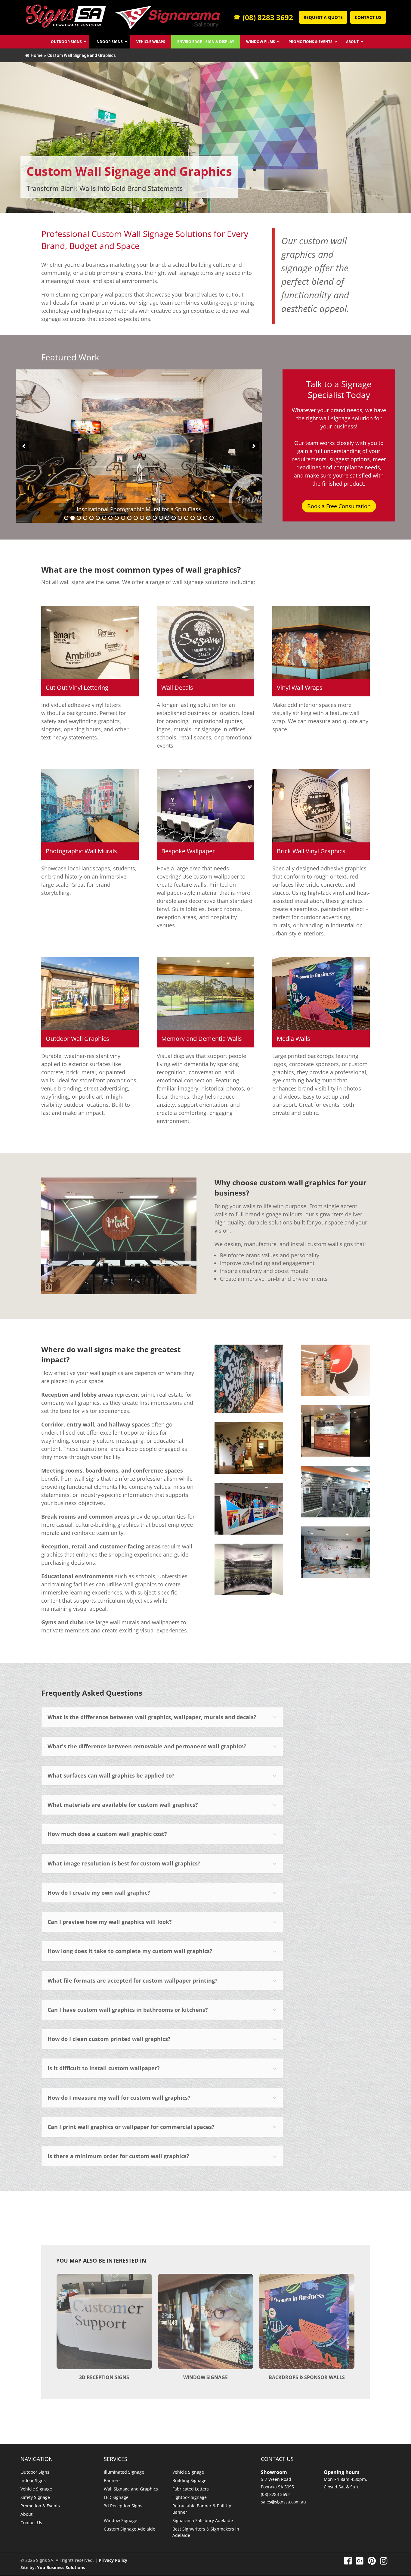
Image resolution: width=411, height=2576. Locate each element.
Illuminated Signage (124, 2472)
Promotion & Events (40, 2506)
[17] (167, 518)
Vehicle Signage (36, 2489)
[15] (155, 518)
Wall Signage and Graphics (131, 2489)
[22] (199, 518)
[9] (117, 518)
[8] (110, 518)
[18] (174, 518)
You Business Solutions (61, 2567)
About (26, 2514)
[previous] (24, 446)
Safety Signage (35, 2497)
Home (37, 55)
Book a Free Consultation (339, 506)
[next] (254, 446)
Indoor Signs (33, 2480)
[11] (129, 518)
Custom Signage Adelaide (130, 2529)
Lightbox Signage (190, 2497)
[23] (205, 518)
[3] (79, 518)
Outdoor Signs (35, 2472)
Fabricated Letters (191, 2489)
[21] (193, 518)
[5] (91, 518)
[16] (161, 518)
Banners (112, 2480)
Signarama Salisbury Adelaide (203, 2520)
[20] (186, 518)
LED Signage (116, 2497)
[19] (180, 518)
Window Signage (121, 2520)
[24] (212, 518)
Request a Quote (323, 17)
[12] (136, 518)
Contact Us (368, 17)
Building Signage (189, 2480)
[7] (104, 518)
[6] (98, 518)
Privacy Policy (113, 2560)
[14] (148, 518)
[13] (142, 518)
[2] (73, 518)
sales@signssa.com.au (283, 2502)
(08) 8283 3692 (263, 17)
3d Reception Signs (123, 2506)
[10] (123, 518)
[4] (85, 518)
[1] (66, 518)
